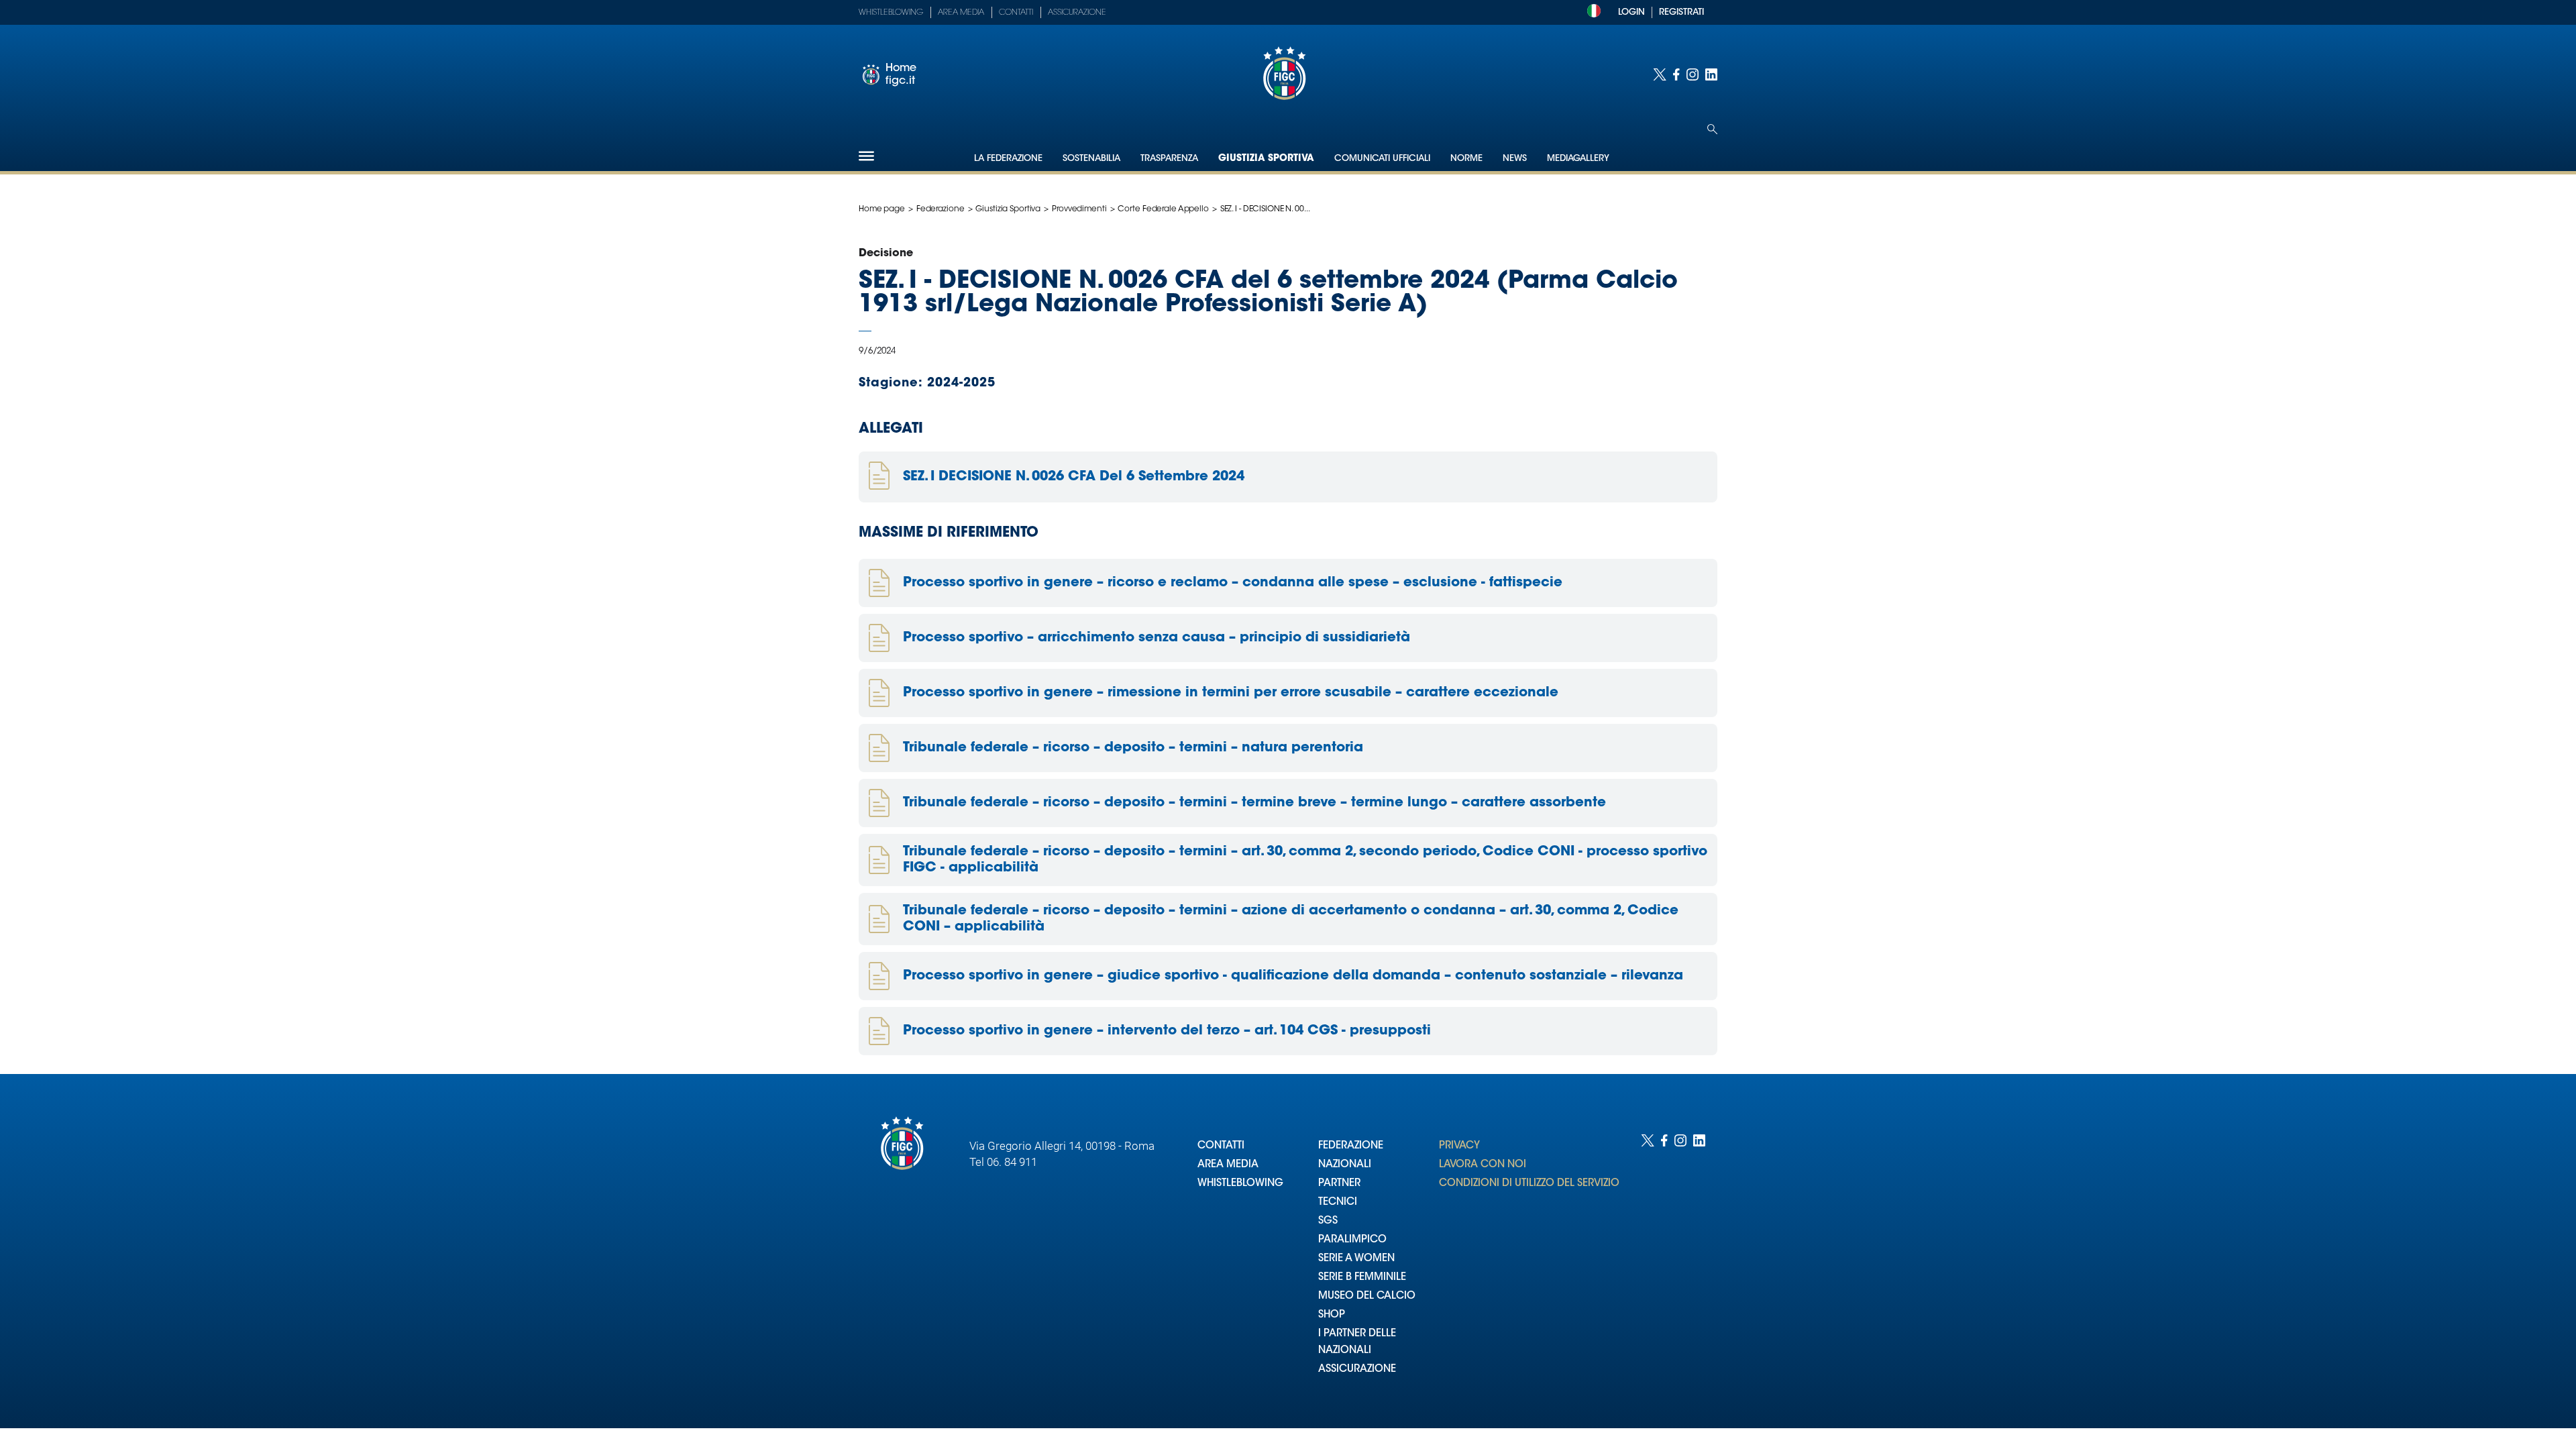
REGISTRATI (1681, 12)
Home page (882, 209)
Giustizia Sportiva (1266, 159)
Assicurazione (1077, 13)
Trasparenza (1169, 159)
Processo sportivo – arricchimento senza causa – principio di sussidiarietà (1157, 638)
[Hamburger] (866, 156)
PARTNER (1339, 1184)
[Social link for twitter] (1660, 74)
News (1515, 159)
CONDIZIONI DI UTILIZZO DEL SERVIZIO (1529, 1184)
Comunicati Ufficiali (1382, 159)
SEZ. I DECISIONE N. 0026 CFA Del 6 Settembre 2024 (1074, 477)
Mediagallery (1578, 159)
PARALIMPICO (1352, 1240)
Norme (1466, 159)
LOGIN (1631, 12)
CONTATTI (1221, 1146)
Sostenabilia (1091, 159)
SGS (1328, 1221)
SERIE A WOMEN (1356, 1259)
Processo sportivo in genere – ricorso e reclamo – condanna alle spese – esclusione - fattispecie (1233, 583)
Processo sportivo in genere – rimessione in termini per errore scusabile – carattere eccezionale (1231, 693)
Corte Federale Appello (1163, 209)
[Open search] (1712, 129)
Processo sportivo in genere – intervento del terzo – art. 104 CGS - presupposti (1167, 1031)
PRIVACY (1459, 1146)
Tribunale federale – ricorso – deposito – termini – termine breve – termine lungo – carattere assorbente (1254, 803)
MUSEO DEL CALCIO (1367, 1296)
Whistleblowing (891, 13)
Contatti (1016, 13)
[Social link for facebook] (1676, 74)
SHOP (1332, 1315)
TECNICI (1338, 1202)
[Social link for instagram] (1693, 74)
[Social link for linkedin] (1711, 74)
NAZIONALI (1345, 1165)
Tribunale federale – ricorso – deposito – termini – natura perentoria (1133, 748)
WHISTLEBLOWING (1240, 1184)
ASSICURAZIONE (1357, 1370)
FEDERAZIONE (1351, 1146)
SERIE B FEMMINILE (1362, 1278)
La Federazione (1008, 159)
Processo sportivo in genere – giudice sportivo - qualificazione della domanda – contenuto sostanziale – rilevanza (1293, 976)
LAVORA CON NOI (1483, 1165)
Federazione (941, 209)
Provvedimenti (1079, 209)
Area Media (961, 13)
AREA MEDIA (1228, 1165)
